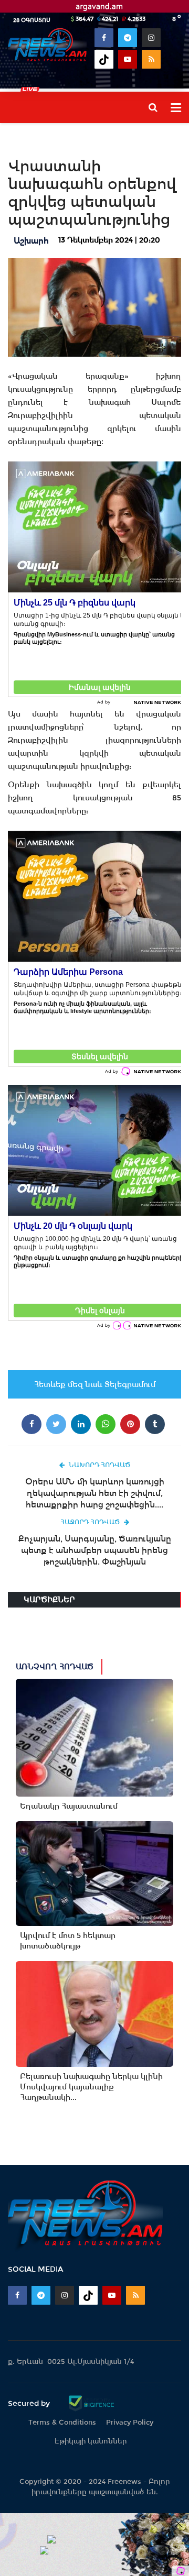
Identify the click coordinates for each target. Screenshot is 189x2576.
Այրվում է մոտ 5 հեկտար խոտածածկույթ (68, 1941)
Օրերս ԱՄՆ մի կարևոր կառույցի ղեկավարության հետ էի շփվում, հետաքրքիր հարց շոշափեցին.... (95, 1493)
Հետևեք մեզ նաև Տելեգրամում (95, 1384)
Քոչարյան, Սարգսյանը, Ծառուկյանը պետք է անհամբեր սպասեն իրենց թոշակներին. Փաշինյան (95, 1550)
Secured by (30, 2403)
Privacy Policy (130, 2422)
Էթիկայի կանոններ (91, 2441)
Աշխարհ (31, 241)
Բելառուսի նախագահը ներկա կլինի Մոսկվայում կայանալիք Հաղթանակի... (91, 2087)
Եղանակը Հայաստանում (69, 1806)
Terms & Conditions (62, 2422)
